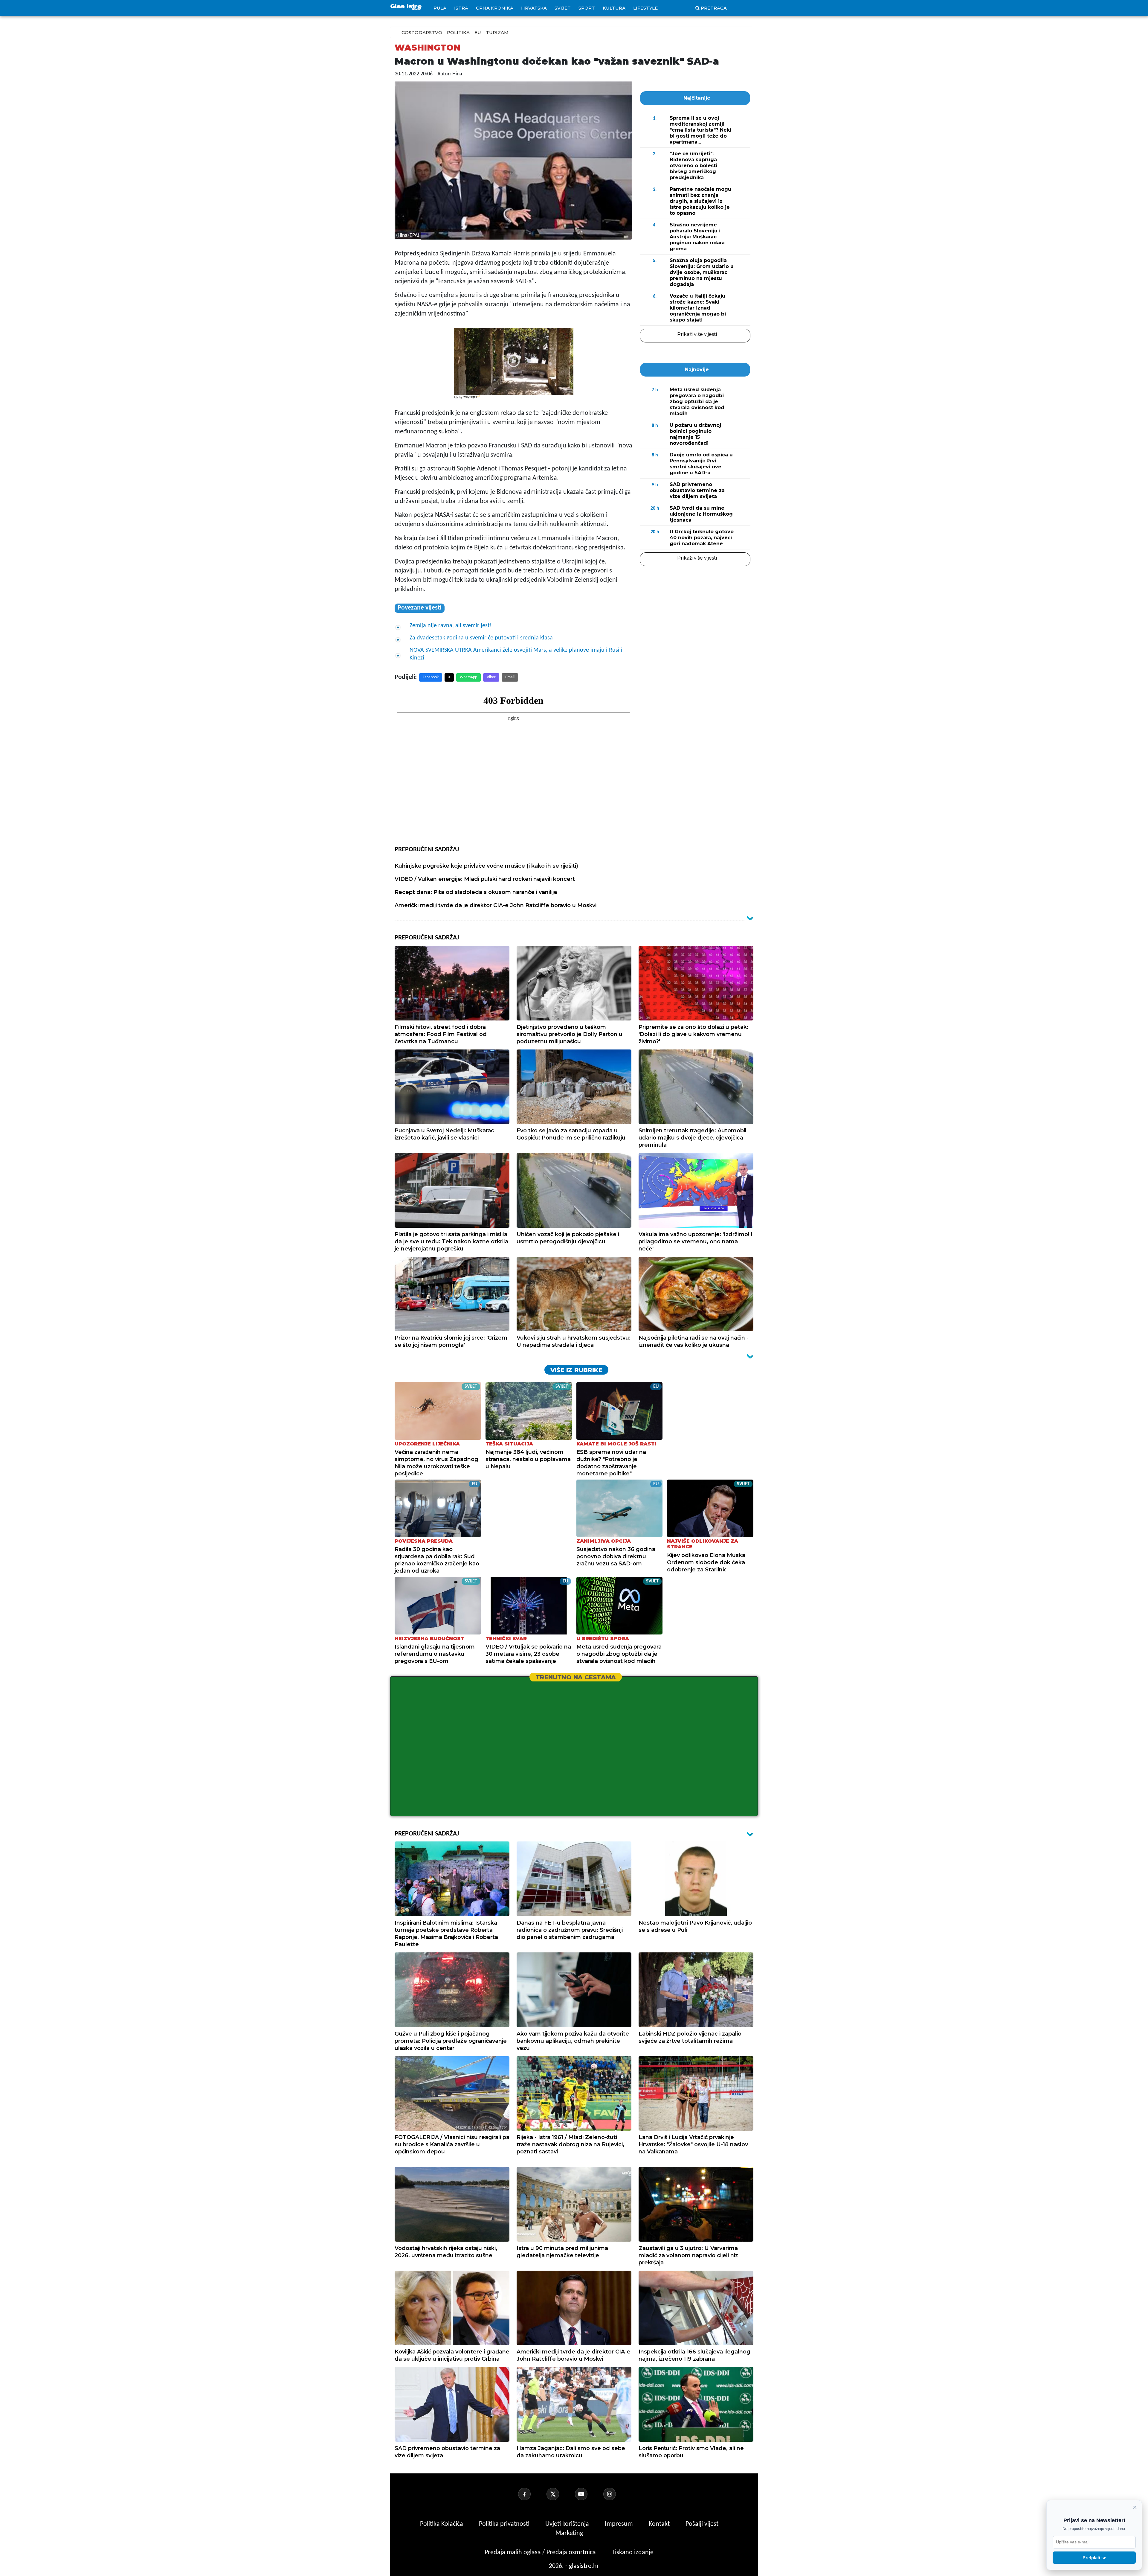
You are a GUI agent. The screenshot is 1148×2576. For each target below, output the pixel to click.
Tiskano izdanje (633, 2553)
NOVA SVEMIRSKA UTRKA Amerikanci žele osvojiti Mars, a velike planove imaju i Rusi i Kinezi (516, 654)
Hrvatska (534, 8)
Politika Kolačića (442, 2524)
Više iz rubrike (576, 1370)
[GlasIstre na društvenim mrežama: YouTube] (588, 2494)
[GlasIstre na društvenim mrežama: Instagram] (617, 2494)
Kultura (614, 8)
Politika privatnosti (504, 2524)
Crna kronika (495, 8)
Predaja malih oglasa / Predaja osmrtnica (541, 2553)
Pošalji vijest (702, 2524)
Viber (491, 677)
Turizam (497, 32)
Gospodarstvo (422, 32)
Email (510, 677)
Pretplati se (1094, 2558)
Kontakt (660, 2524)
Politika (458, 32)
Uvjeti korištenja (568, 2524)
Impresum (620, 2524)
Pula (440, 8)
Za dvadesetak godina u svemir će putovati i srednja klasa (481, 638)
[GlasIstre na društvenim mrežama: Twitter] (560, 2494)
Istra (461, 8)
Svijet (563, 8)
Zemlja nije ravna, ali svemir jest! (451, 626)
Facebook (431, 677)
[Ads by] (472, 400)
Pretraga (714, 8)
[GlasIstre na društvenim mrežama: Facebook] (532, 2494)
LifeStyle (645, 8)
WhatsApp (468, 677)
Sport (587, 8)
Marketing (569, 2533)
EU (478, 32)
